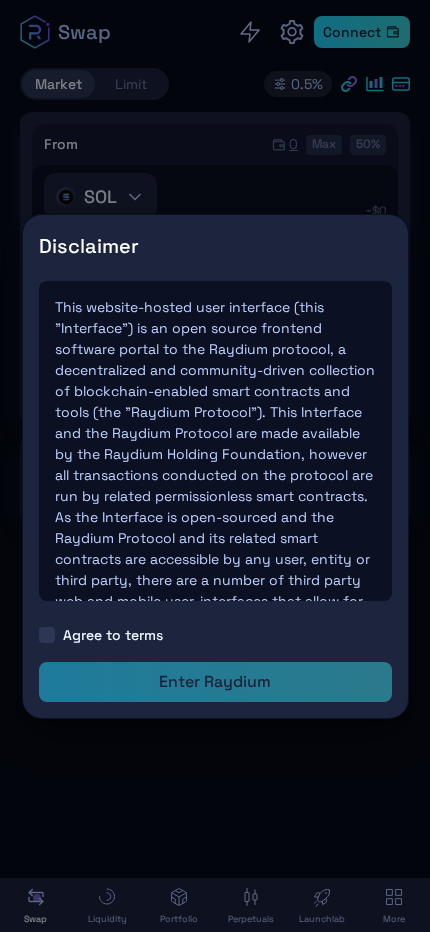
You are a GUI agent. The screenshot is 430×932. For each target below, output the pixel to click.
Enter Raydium (215, 681)
